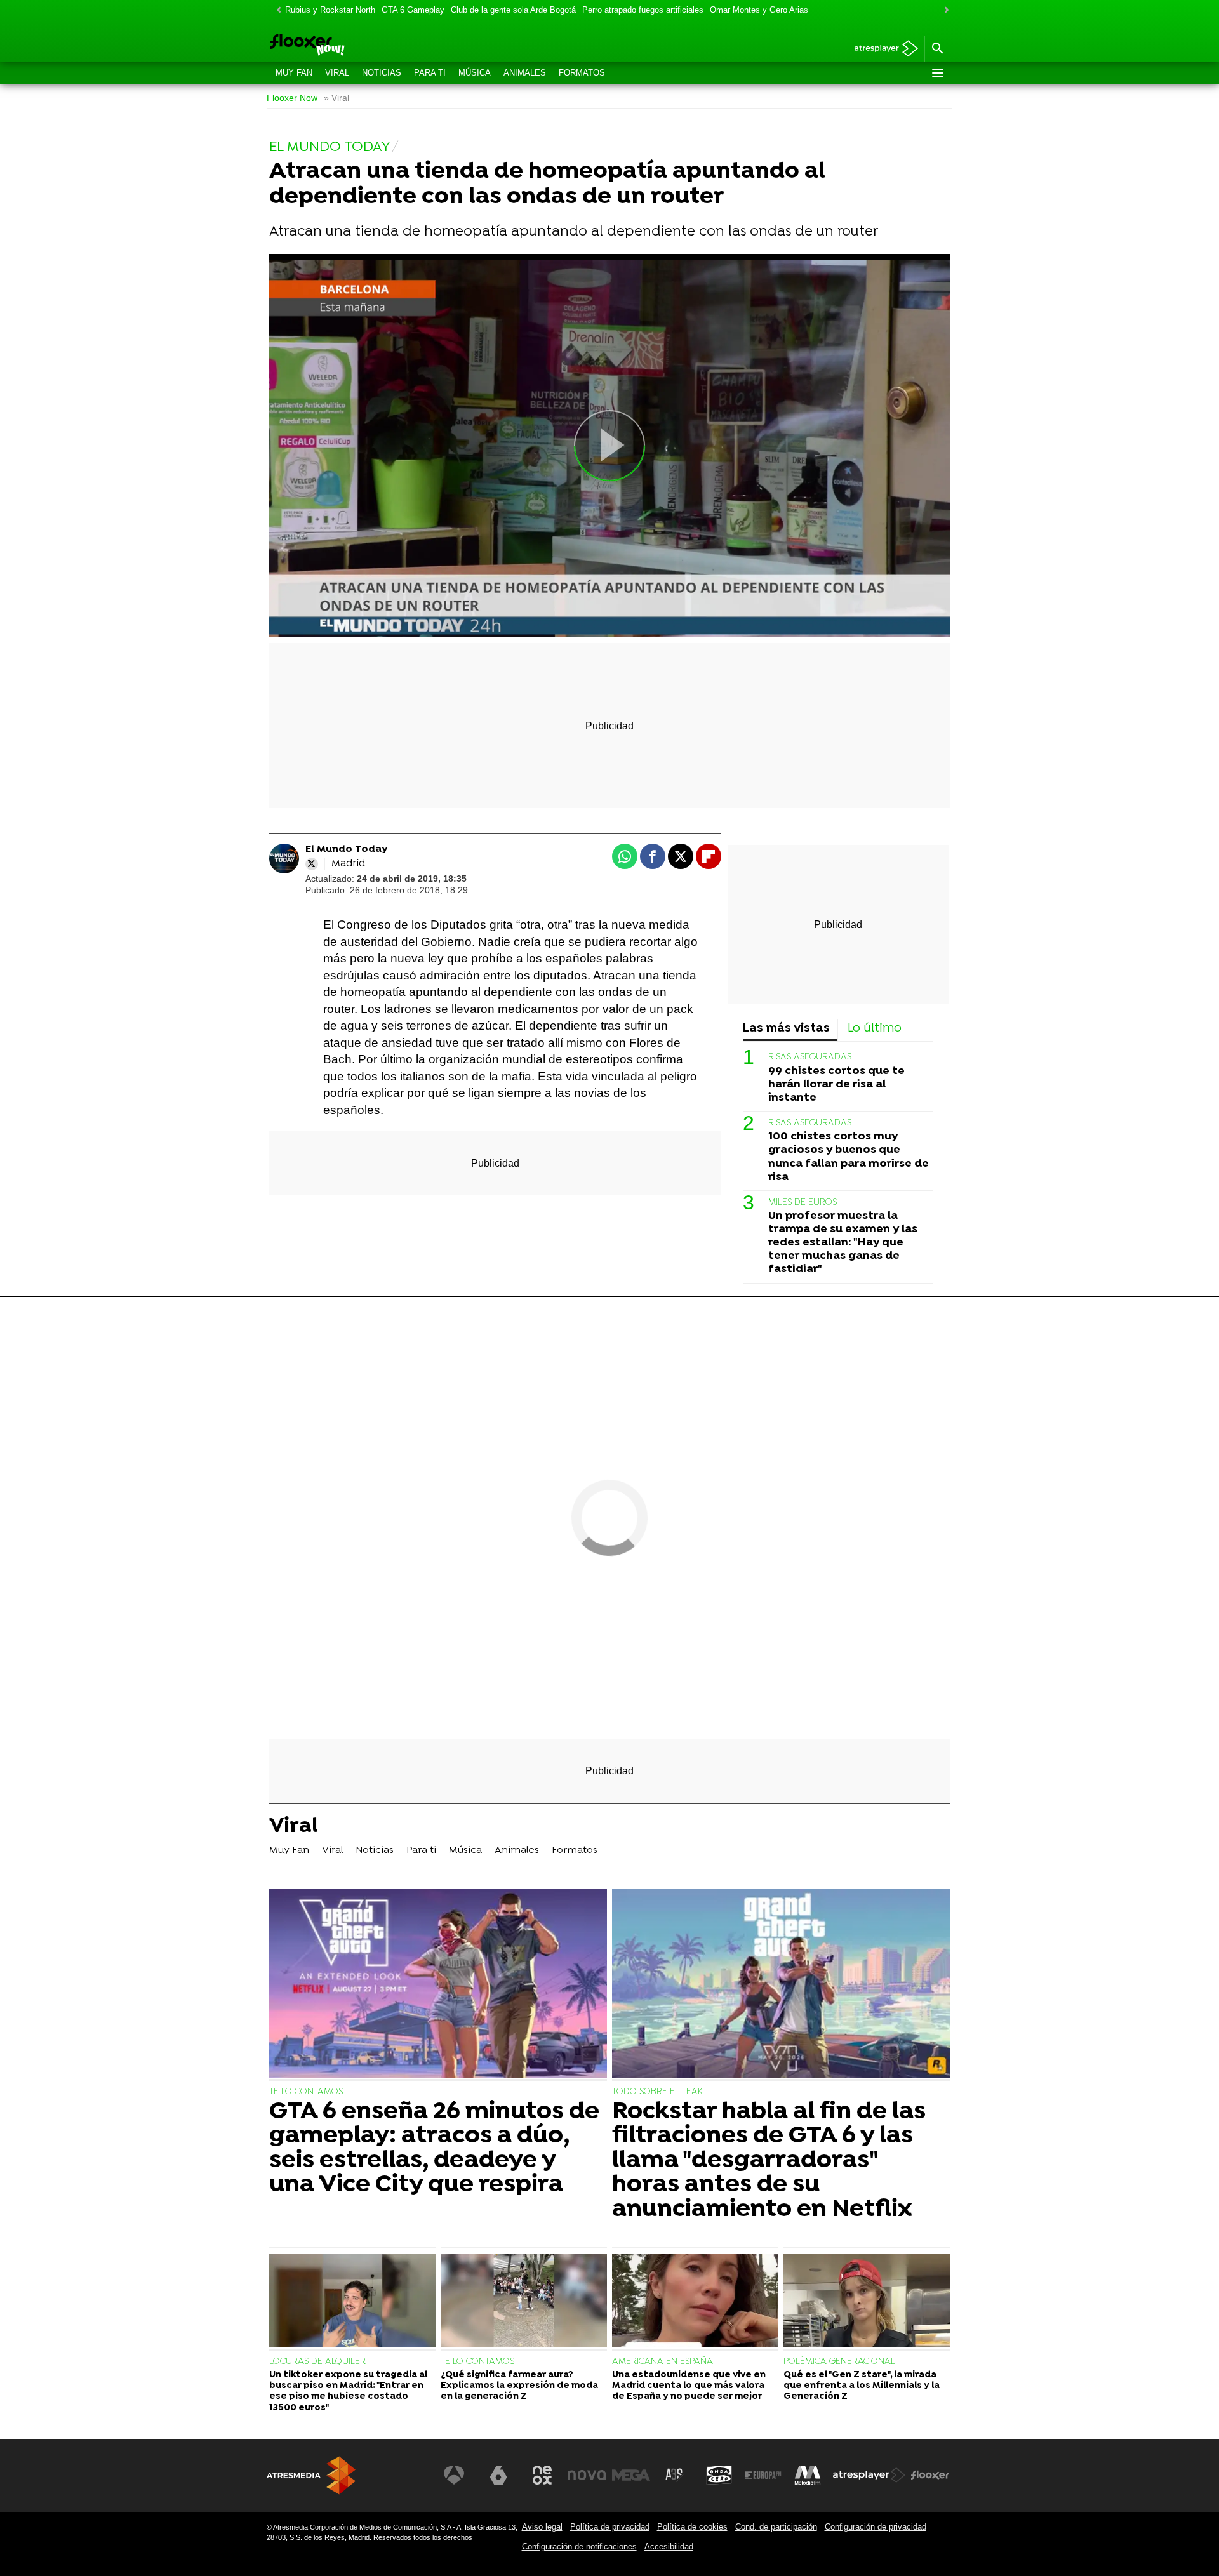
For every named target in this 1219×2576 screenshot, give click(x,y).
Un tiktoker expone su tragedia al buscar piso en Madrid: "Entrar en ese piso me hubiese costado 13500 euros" (348, 2392)
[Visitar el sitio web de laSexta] (498, 2475)
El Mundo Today (347, 849)
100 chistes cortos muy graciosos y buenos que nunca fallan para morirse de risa (849, 1157)
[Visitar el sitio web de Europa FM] (763, 2475)
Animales (525, 73)
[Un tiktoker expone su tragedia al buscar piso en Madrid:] (352, 2302)
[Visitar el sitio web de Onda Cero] (719, 2475)
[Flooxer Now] (356, 46)
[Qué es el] (867, 2302)
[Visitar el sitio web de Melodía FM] (808, 2475)
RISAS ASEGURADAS (810, 1057)
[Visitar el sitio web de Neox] (542, 2475)
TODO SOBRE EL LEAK (657, 2092)
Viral (337, 73)
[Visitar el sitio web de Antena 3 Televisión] (454, 2475)
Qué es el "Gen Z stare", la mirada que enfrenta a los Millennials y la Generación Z (862, 2386)
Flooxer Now (292, 98)
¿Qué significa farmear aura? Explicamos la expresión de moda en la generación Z (519, 2386)
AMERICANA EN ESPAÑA (663, 2362)
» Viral (336, 98)
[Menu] (937, 73)
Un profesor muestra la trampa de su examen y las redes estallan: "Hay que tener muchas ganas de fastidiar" (843, 1243)
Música (475, 73)
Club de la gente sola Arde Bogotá (513, 10)
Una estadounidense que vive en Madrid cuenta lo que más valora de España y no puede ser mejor (689, 2386)
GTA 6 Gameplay (413, 10)
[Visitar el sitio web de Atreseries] (675, 2475)
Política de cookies (692, 2527)
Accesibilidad (669, 2546)
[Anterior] (276, 10)
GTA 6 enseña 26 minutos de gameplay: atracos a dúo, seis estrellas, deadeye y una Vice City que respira (434, 2149)
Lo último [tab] (875, 1029)
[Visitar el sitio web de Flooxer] (930, 2475)
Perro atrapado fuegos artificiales (643, 10)
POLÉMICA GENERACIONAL (839, 2362)
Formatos (582, 73)
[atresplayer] (882, 49)
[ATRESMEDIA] (311, 2475)
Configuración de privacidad (876, 2527)
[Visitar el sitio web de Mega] (631, 2475)
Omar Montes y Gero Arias (759, 10)
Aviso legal (542, 2527)
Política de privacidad (610, 2527)
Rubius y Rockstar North (330, 10)
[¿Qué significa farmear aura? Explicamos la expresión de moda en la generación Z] (524, 2302)
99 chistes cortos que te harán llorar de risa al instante (836, 1085)
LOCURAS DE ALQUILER (317, 2362)
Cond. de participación (776, 2527)
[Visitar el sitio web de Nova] (587, 2475)
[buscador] (937, 49)
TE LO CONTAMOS (306, 2092)
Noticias (382, 73)
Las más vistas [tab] (786, 1029)
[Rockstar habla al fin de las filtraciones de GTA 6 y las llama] (781, 1985)
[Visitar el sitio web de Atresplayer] (869, 2475)
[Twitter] (312, 864)
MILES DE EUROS (803, 1203)
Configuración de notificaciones (579, 2546)
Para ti (430, 73)
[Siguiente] (943, 10)
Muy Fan (294, 73)
